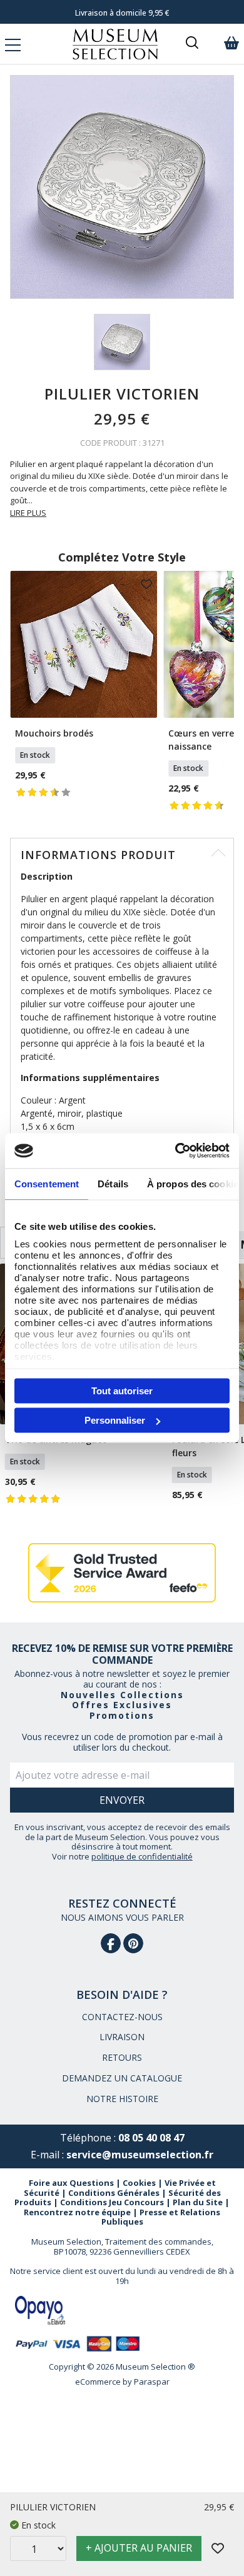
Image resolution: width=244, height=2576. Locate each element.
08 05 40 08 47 (151, 2138)
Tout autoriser (122, 1390)
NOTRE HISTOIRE (122, 2099)
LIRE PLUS (28, 513)
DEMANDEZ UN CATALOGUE (122, 2078)
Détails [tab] (113, 1183)
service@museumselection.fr (140, 2155)
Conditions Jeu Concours (112, 2202)
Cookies (139, 2183)
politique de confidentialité (142, 1856)
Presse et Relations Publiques (161, 2217)
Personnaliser (115, 1420)
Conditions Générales (114, 2193)
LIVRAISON (122, 2037)
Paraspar (152, 2382)
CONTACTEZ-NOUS (122, 2017)
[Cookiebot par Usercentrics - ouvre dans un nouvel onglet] (175, 1151)
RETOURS (122, 2057)
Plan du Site (198, 2202)
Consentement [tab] (47, 1183)
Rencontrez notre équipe (77, 2212)
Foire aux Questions (71, 2183)
